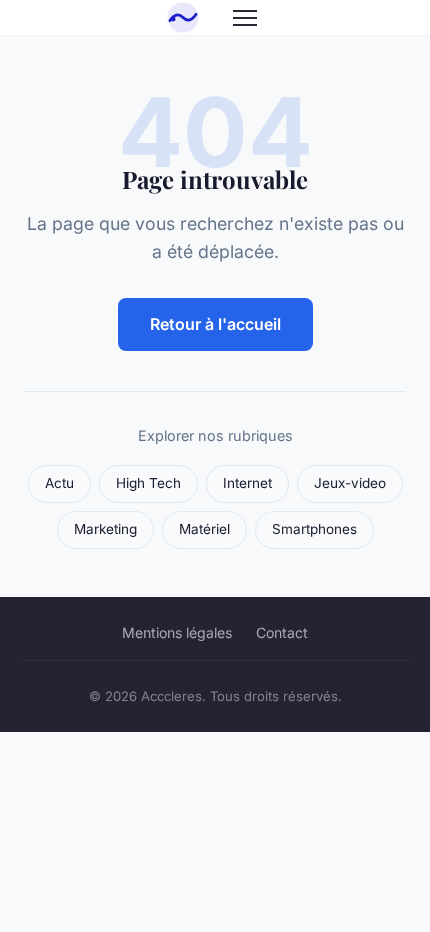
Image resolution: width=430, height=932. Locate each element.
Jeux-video (350, 483)
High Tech (148, 483)
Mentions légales (177, 632)
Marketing (105, 529)
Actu (59, 483)
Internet (247, 483)
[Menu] (245, 18)
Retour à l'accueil (215, 324)
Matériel (204, 529)
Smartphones (314, 529)
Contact (282, 632)
